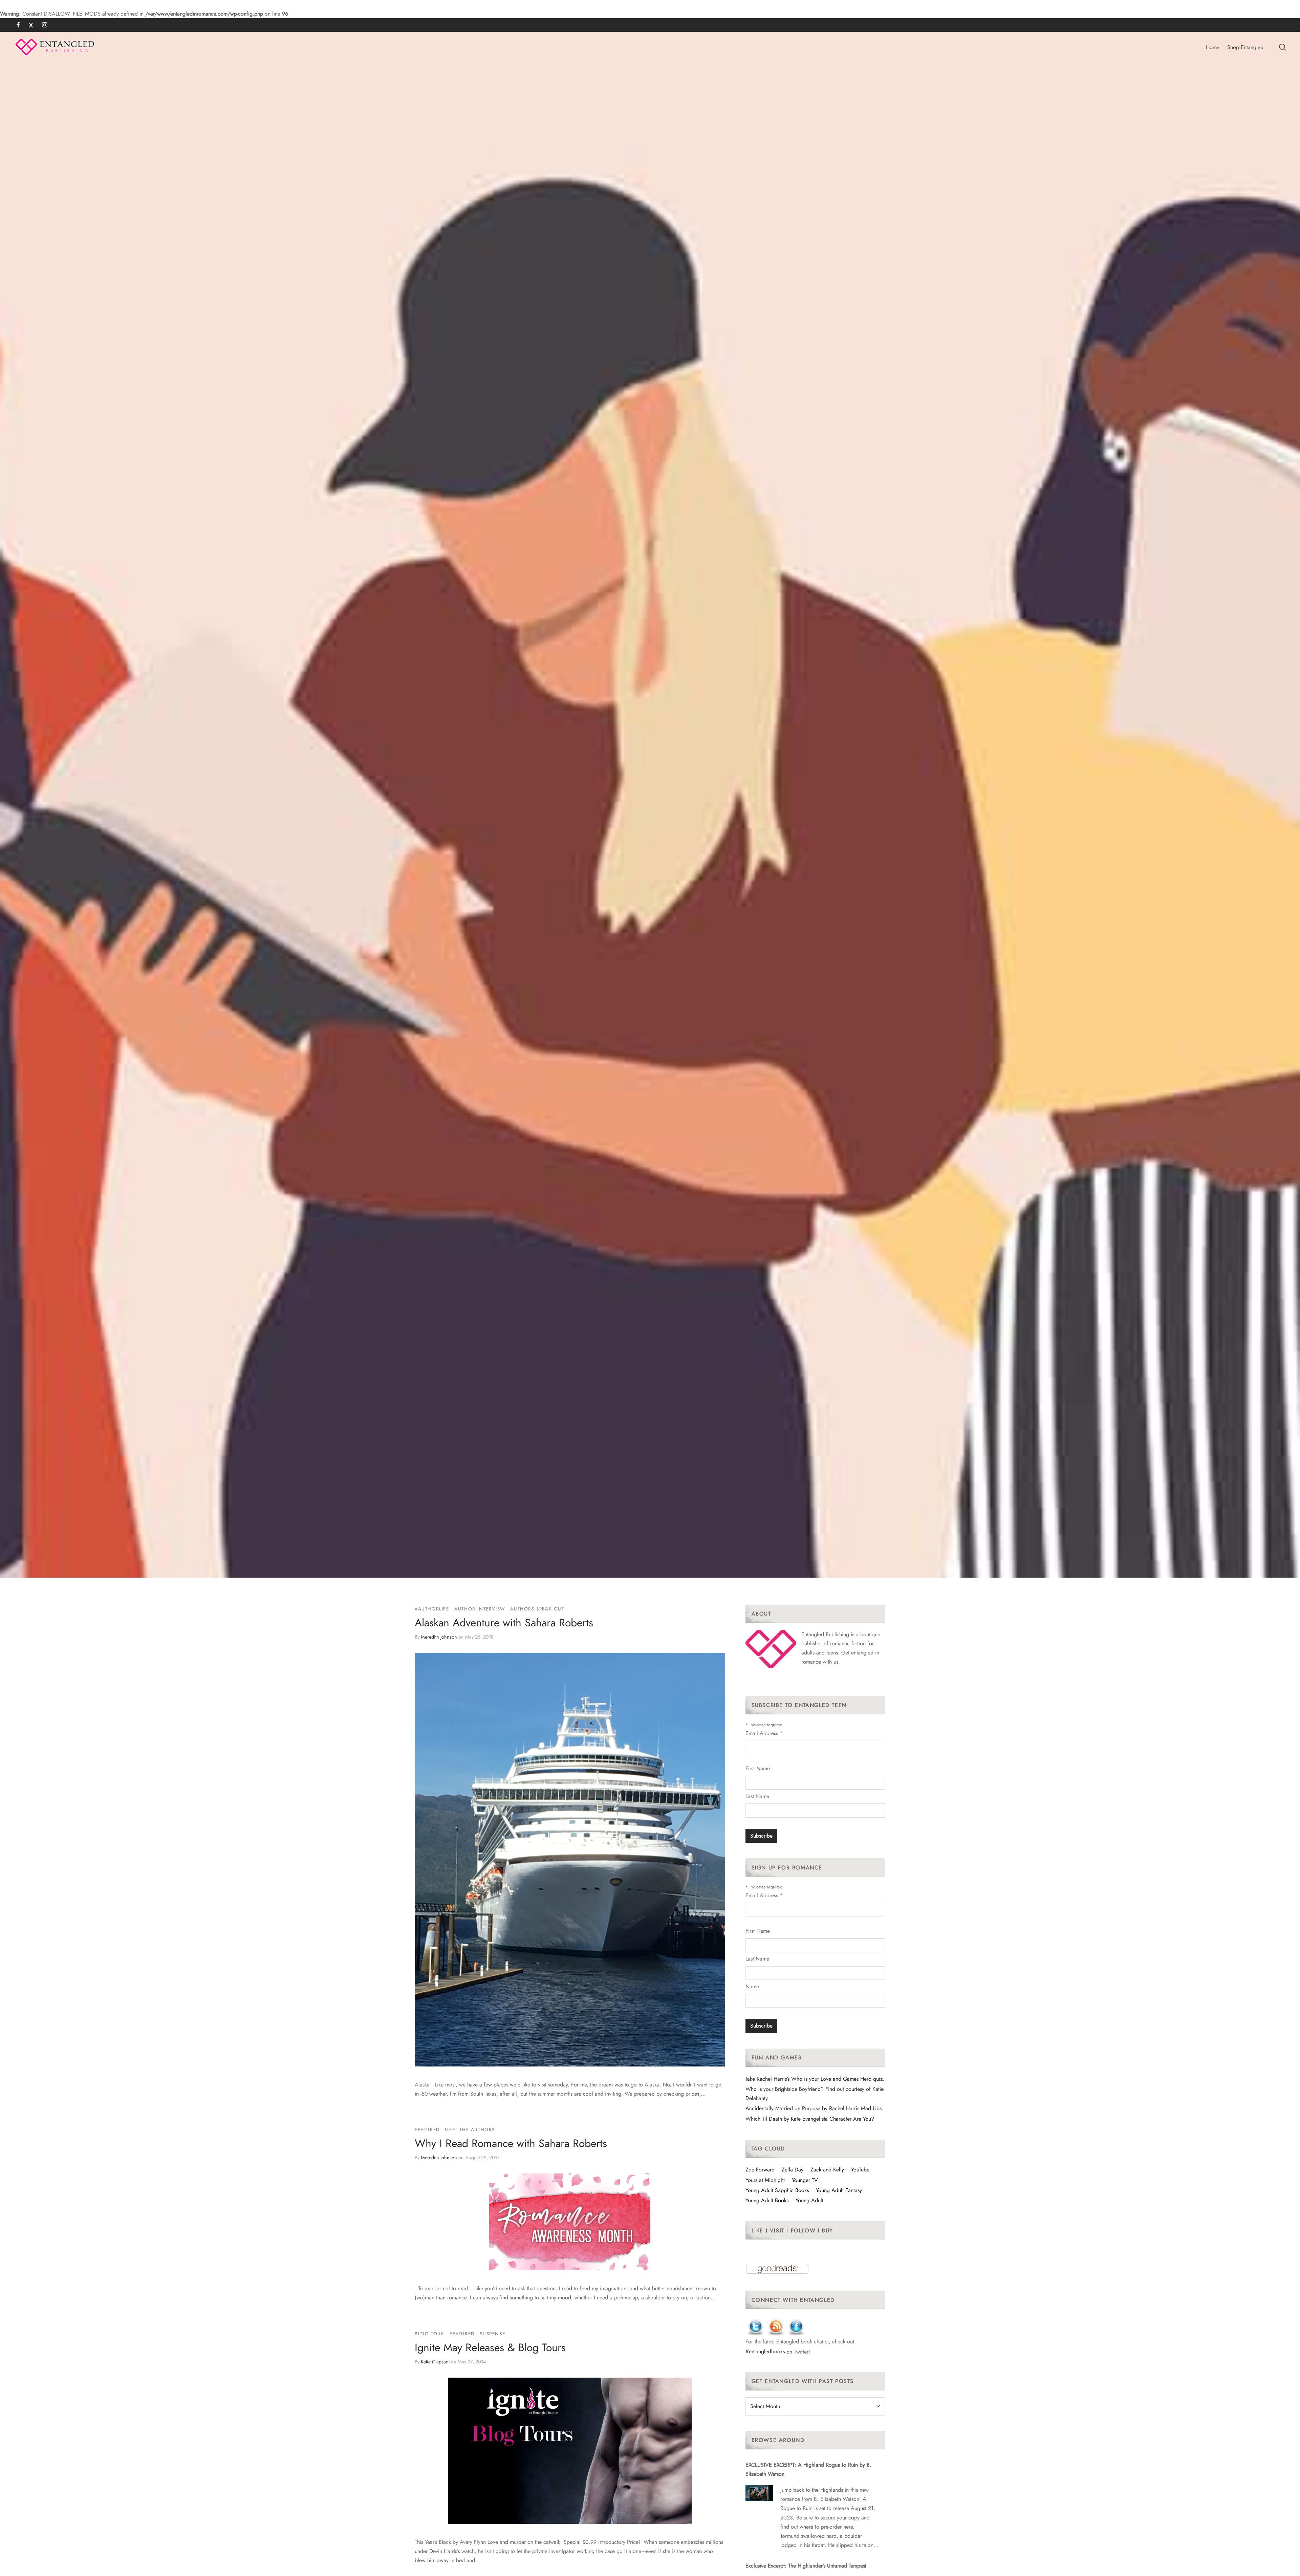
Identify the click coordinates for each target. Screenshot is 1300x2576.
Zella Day (793, 2170)
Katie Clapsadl (435, 2361)
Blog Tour (429, 2334)
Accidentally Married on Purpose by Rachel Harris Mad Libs (814, 2108)
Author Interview (480, 1609)
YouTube (860, 2170)
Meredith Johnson (439, 1637)
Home (1213, 47)
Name (752, 1986)
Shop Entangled (1245, 47)
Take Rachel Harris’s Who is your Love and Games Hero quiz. (815, 2079)
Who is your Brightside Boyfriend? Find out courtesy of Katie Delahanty (815, 2094)
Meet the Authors (470, 2129)
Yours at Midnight (765, 2180)
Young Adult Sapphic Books (777, 2190)
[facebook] (18, 25)
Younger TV (805, 2180)
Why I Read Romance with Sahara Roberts (511, 2143)
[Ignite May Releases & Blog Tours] (570, 2451)
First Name (758, 1768)
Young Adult (809, 2200)
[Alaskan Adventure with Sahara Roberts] (570, 1860)
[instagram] (45, 25)
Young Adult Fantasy (839, 2190)
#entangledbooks (765, 2351)
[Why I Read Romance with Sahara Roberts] (570, 2222)
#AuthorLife (432, 1609)
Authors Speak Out (537, 1609)
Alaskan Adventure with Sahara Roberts (504, 1623)
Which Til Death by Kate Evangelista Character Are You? (810, 2119)
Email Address (764, 1733)
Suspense (492, 2334)
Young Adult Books (767, 2200)
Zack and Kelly (827, 2170)
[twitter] (31, 25)
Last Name (757, 1796)
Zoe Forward (760, 2170)
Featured (427, 2129)
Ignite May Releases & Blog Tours (490, 2347)
